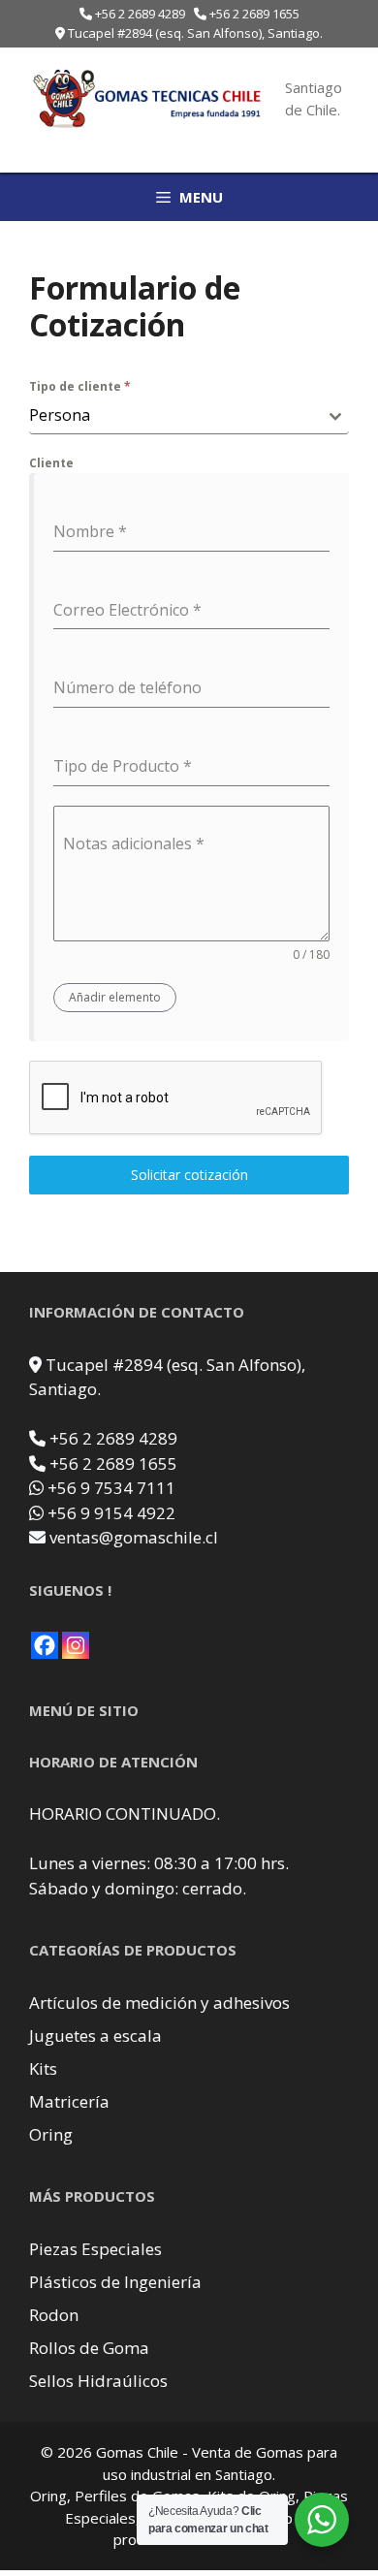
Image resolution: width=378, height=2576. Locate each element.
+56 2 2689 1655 (254, 14)
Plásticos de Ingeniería (115, 2282)
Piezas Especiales (95, 2249)
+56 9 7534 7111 (111, 1488)
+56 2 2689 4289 (140, 14)
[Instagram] (76, 1645)
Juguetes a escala (95, 2035)
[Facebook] (45, 1645)
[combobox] (189, 415)
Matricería (69, 2101)
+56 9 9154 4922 (111, 1513)
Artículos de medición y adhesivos (159, 2003)
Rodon (54, 2315)
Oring (51, 2134)
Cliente (51, 463)
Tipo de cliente (80, 386)
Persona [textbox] (60, 415)
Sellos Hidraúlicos (98, 2381)
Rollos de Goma (89, 2348)
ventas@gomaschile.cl (134, 1537)
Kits (43, 2068)
